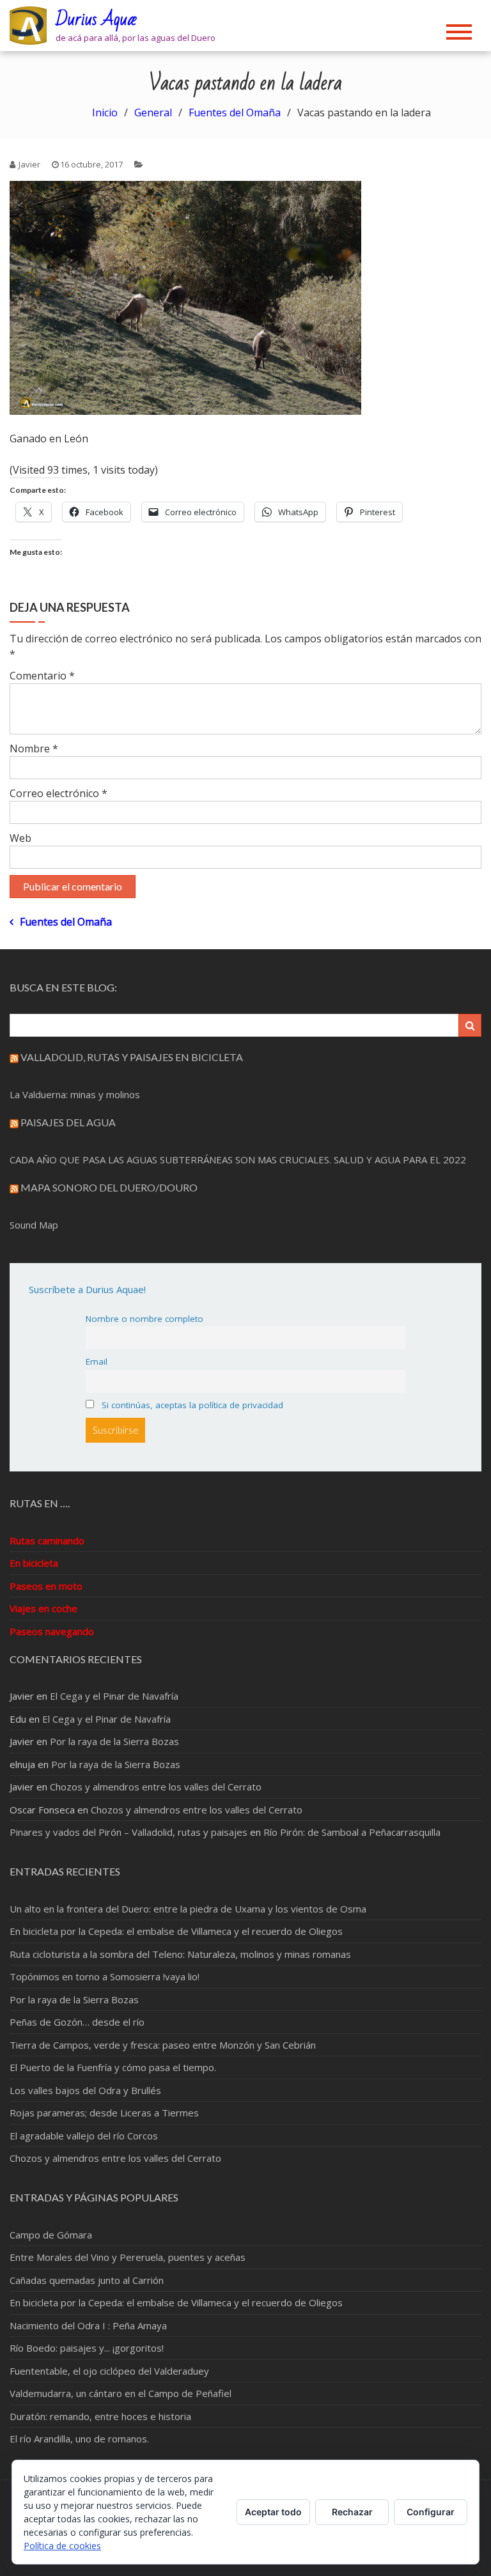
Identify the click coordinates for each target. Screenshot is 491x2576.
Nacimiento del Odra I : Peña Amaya (88, 2325)
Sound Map (34, 1225)
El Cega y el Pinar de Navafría (114, 1696)
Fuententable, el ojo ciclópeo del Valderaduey (109, 2371)
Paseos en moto (46, 1586)
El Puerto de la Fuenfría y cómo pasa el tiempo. (113, 2067)
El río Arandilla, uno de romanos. (79, 2439)
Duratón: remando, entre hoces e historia (100, 2416)
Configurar (431, 2512)
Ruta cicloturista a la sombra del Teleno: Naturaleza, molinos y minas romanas (180, 1954)
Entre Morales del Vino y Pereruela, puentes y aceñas (128, 2257)
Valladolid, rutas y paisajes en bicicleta (132, 1057)
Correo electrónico (58, 793)
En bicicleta (34, 1563)
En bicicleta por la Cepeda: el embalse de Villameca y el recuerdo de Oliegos (176, 1931)
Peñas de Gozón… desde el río (77, 2022)
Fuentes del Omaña (66, 922)
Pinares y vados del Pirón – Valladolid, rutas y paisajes (129, 1832)
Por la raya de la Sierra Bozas (114, 1741)
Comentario (42, 676)
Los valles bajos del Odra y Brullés (85, 2090)
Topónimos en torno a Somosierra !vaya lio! (105, 1976)
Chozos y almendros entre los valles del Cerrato (156, 1787)
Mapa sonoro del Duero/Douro (109, 1187)
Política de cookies (62, 2546)
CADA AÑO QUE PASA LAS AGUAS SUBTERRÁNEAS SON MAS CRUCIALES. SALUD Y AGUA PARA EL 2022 (238, 1160)
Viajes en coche (43, 1608)
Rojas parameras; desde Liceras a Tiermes (104, 2113)
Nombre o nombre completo (144, 1319)
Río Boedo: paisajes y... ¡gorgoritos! (87, 2348)
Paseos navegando (52, 1631)
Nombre (34, 749)
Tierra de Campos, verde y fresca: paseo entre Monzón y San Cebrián (163, 2045)
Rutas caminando (47, 1540)
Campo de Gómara (51, 2235)
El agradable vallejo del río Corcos (84, 2136)
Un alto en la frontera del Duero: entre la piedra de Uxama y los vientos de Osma (188, 1909)
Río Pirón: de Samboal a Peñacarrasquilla (352, 1832)
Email (97, 1362)
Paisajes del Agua (68, 1122)
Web (20, 838)
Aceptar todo (273, 2512)
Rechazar (352, 2512)
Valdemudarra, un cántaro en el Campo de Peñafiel (121, 2393)
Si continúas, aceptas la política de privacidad (191, 1405)
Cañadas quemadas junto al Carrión (87, 2280)
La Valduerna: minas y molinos (75, 1094)
